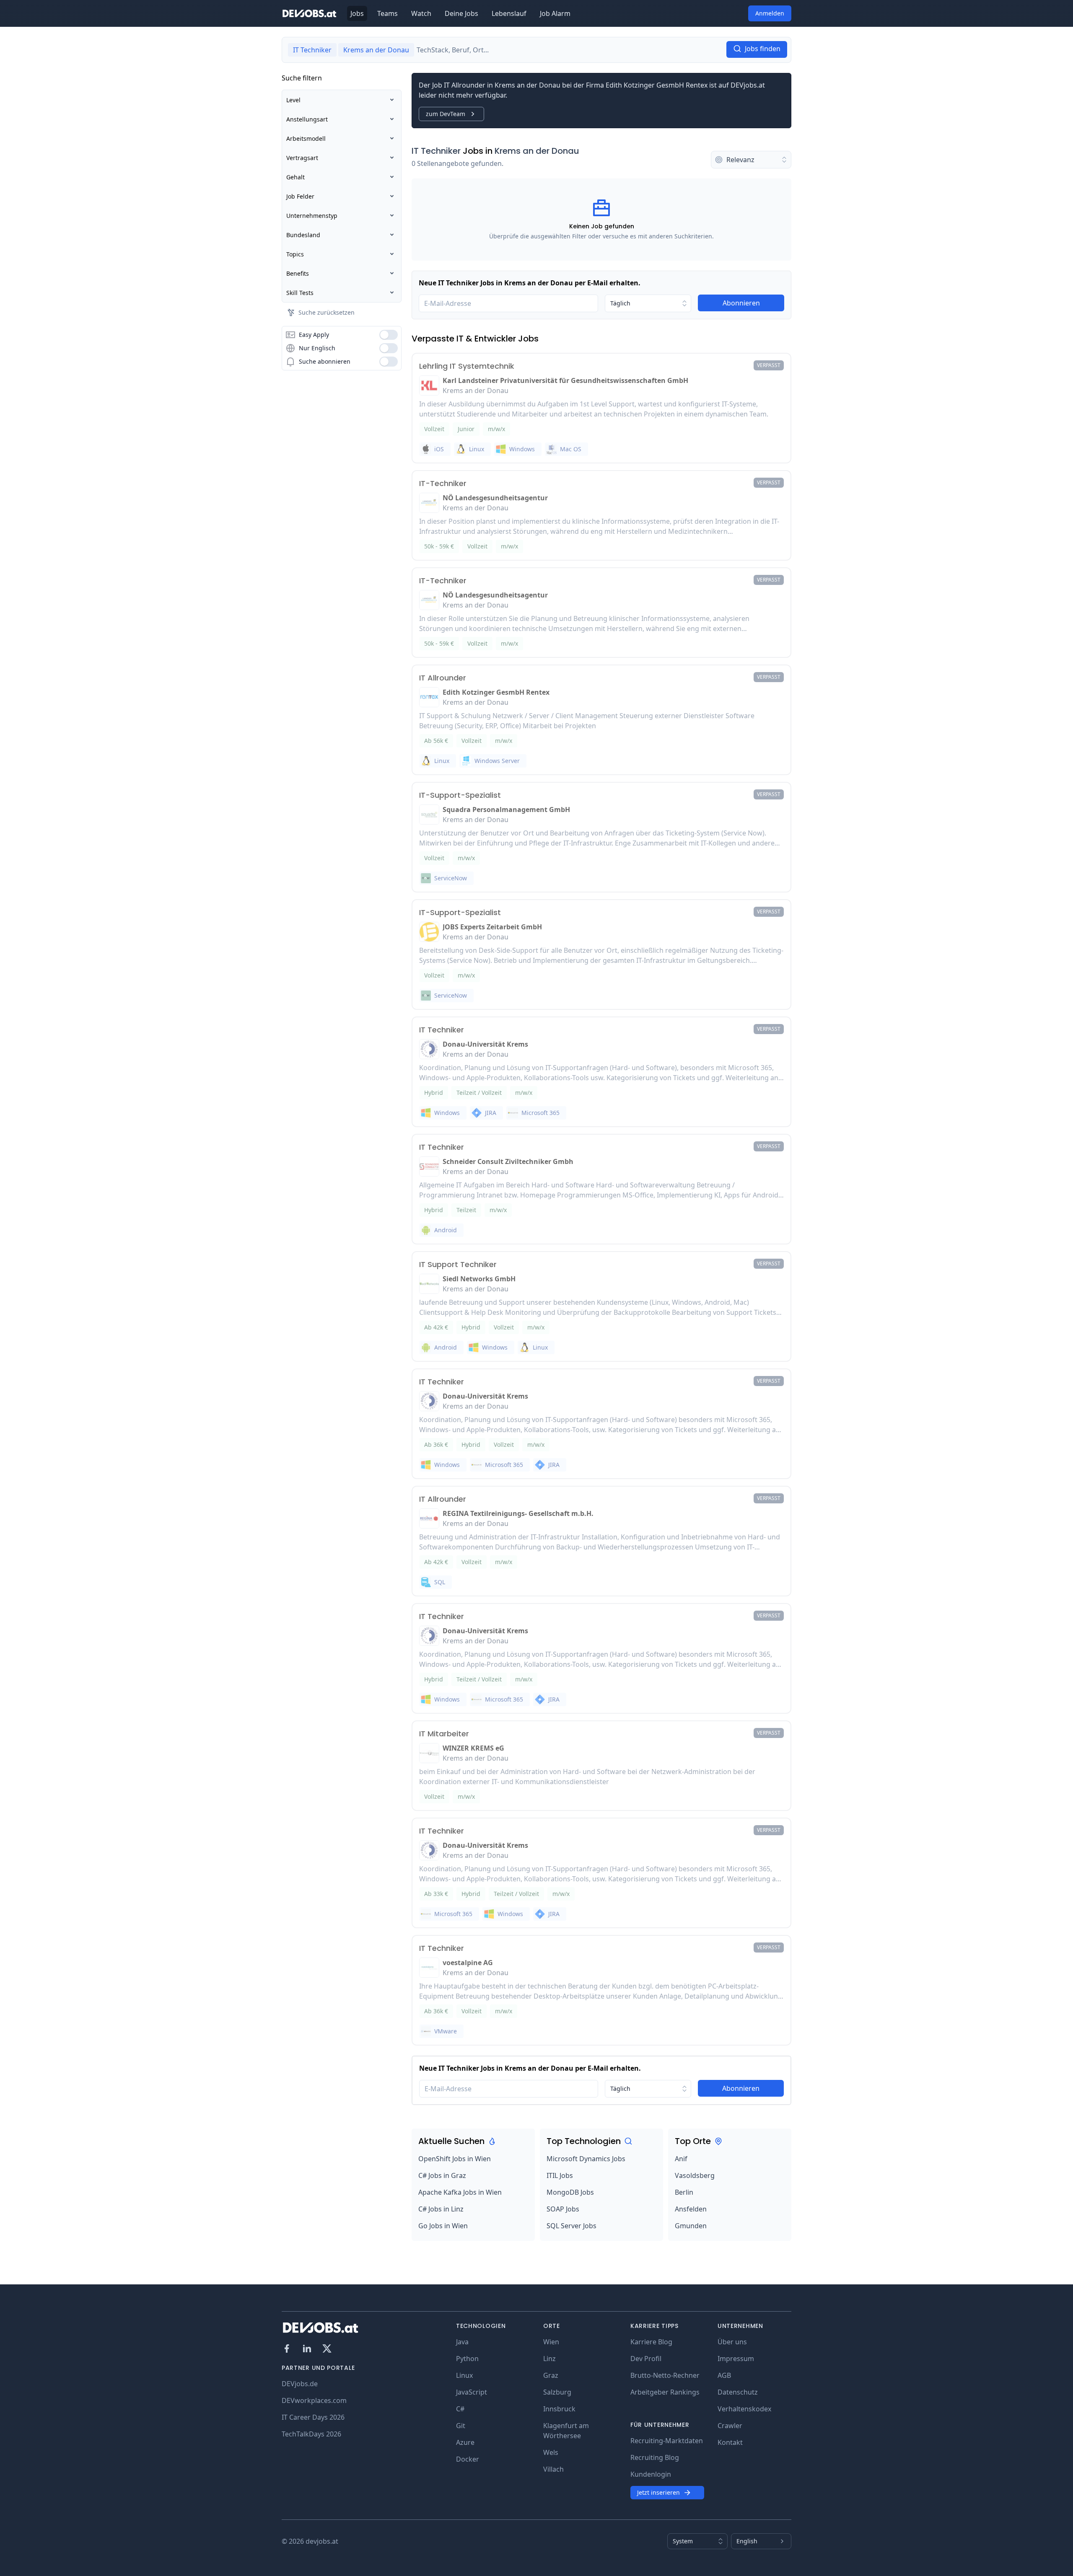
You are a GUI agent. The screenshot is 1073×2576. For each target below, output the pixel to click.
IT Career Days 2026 (313, 2417)
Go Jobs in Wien (443, 2226)
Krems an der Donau (537, 151)
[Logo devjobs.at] (309, 13)
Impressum (736, 2359)
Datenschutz (738, 2392)
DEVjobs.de (300, 2384)
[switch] (389, 335)
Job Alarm (555, 13)
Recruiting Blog (655, 2457)
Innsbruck (559, 2409)
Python (467, 2359)
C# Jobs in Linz (441, 2209)
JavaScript (472, 2392)
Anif (681, 2159)
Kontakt (730, 2442)
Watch (421, 13)
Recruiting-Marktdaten (667, 2441)
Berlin (684, 2192)
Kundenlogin (651, 2474)
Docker (468, 2459)
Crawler (730, 2426)
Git (461, 2426)
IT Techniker (436, 151)
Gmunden (691, 2226)
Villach (553, 2469)
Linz (549, 2359)
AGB (724, 2375)
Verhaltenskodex (744, 2409)
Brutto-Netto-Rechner (665, 2375)
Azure (465, 2442)
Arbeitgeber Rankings (665, 2392)
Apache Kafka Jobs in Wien (460, 2192)
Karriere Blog (651, 2342)
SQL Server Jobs (571, 2226)
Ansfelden (691, 2209)
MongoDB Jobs (570, 2192)
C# (460, 2409)
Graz (551, 2375)
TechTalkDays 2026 (311, 2434)
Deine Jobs (461, 13)
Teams (387, 13)
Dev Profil (646, 2359)
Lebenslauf (509, 13)
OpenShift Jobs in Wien (455, 2159)
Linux (464, 2375)
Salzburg (557, 2392)
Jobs (357, 13)
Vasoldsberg (695, 2175)
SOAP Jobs (563, 2209)
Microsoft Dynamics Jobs (586, 2159)
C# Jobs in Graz (442, 2175)
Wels (551, 2452)
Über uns (732, 2342)
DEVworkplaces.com (314, 2400)
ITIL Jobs (560, 2175)
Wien (551, 2342)
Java (462, 2342)
